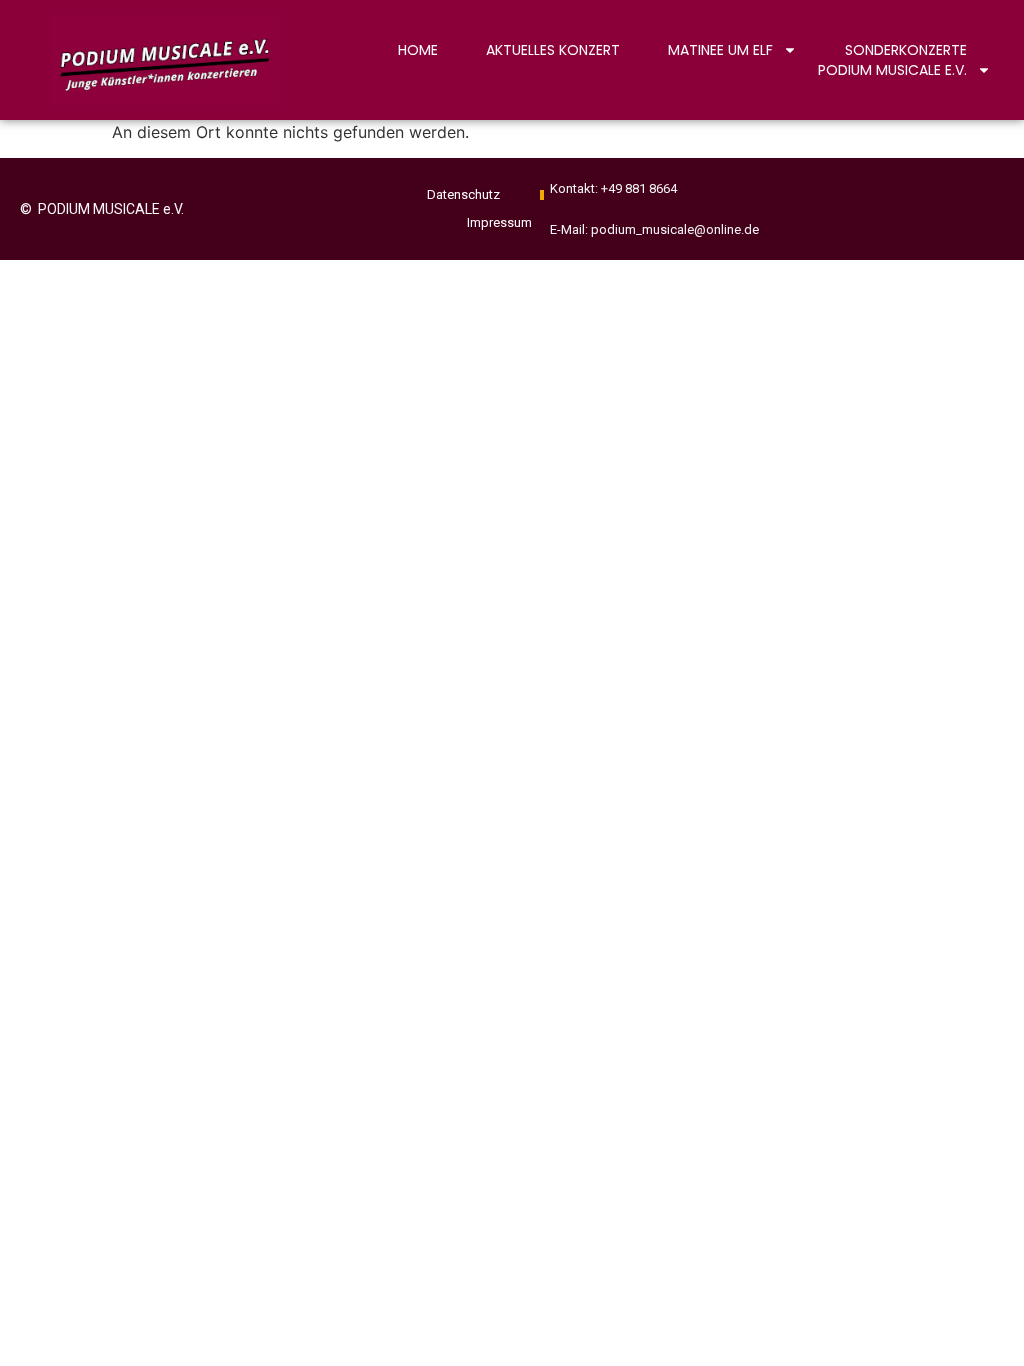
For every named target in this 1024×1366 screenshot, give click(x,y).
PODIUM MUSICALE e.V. (892, 70)
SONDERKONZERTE (906, 50)
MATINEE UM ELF (720, 50)
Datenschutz (463, 194)
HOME (418, 50)
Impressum (499, 222)
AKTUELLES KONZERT (553, 50)
